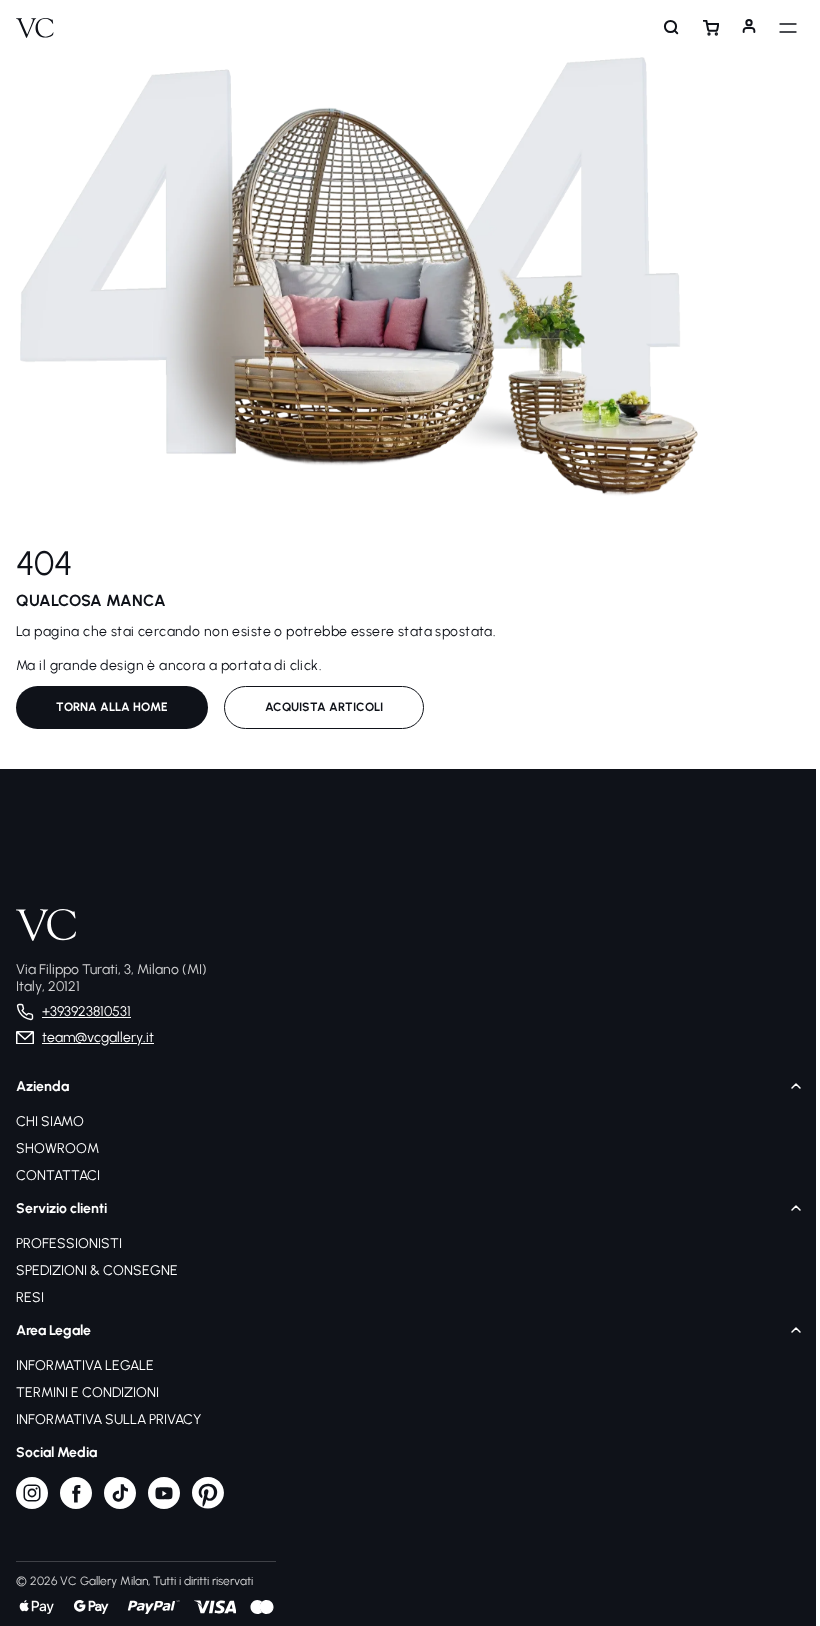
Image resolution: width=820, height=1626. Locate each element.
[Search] (662, 28)
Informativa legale (85, 1365)
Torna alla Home (112, 707)
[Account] (739, 28)
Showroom (57, 1148)
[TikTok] (120, 1504)
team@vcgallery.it (98, 1037)
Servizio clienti (61, 1208)
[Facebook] (76, 1504)
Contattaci (58, 1175)
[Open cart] (701, 28)
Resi (30, 1297)
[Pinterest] (208, 1504)
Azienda (42, 1086)
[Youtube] (164, 1504)
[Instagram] (32, 1504)
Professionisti (69, 1243)
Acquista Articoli (324, 707)
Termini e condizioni (87, 1392)
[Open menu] (778, 28)
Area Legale (53, 1330)
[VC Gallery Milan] (35, 28)
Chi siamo (50, 1121)
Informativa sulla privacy (108, 1419)
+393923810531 (86, 1011)
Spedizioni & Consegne (97, 1270)
